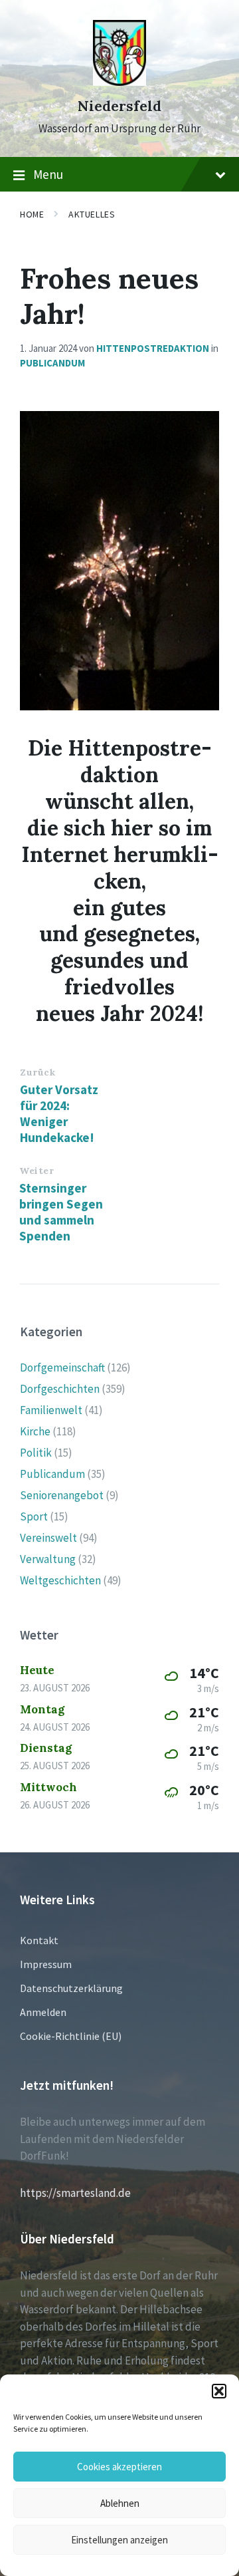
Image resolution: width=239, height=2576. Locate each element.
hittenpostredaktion (153, 348)
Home (32, 214)
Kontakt (39, 1940)
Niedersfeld (119, 106)
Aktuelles (92, 214)
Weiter (37, 1171)
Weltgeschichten (60, 1580)
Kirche (35, 1431)
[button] (219, 2391)
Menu (48, 174)
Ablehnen (120, 2503)
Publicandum (52, 363)
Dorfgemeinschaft (62, 1367)
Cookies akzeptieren (119, 2467)
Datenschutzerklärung (71, 1988)
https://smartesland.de (75, 2193)
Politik (36, 1453)
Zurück (38, 1072)
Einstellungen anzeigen (119, 2540)
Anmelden (43, 2012)
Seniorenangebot (62, 1495)
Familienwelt (51, 1410)
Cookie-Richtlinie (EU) (71, 2036)
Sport (34, 1516)
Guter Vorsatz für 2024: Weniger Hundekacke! (59, 1113)
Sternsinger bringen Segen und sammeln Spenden (61, 1212)
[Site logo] (119, 82)
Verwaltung (48, 1559)
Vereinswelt (48, 1538)
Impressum (46, 1964)
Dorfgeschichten (60, 1389)
